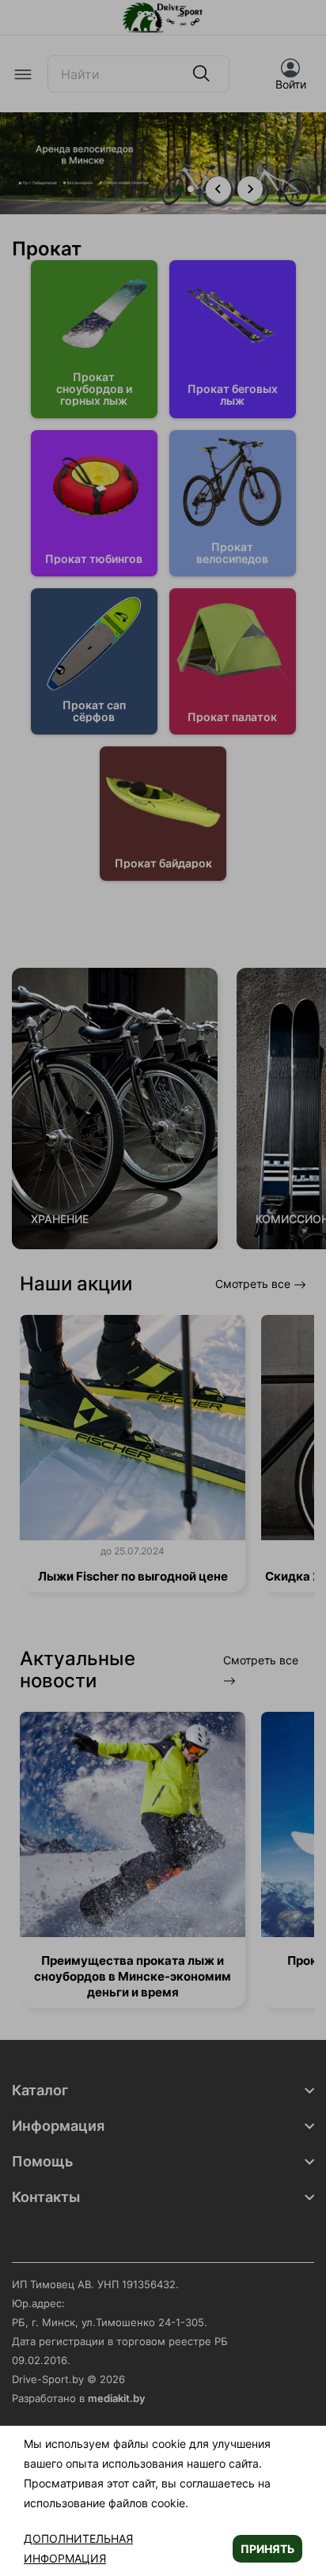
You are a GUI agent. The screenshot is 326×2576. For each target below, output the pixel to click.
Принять (267, 2549)
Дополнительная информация (78, 2548)
